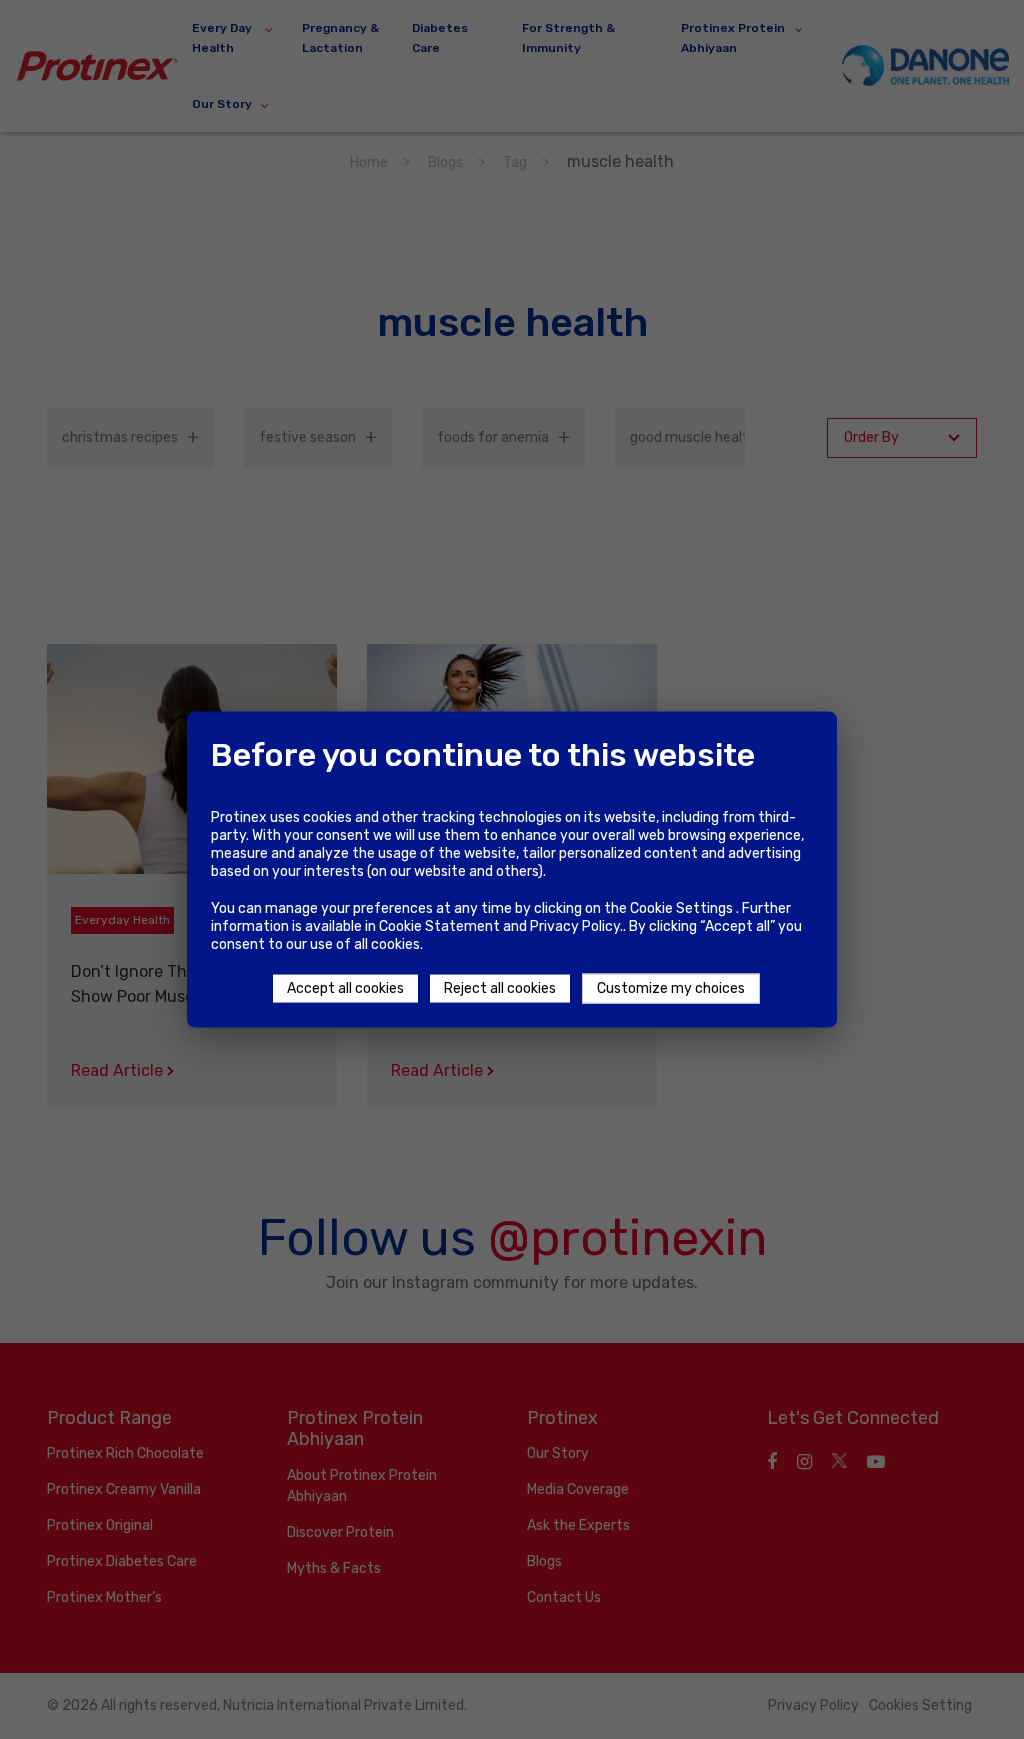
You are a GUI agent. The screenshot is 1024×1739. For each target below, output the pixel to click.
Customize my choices (671, 988)
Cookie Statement (439, 926)
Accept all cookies (345, 988)
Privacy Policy (575, 926)
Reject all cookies (500, 988)
